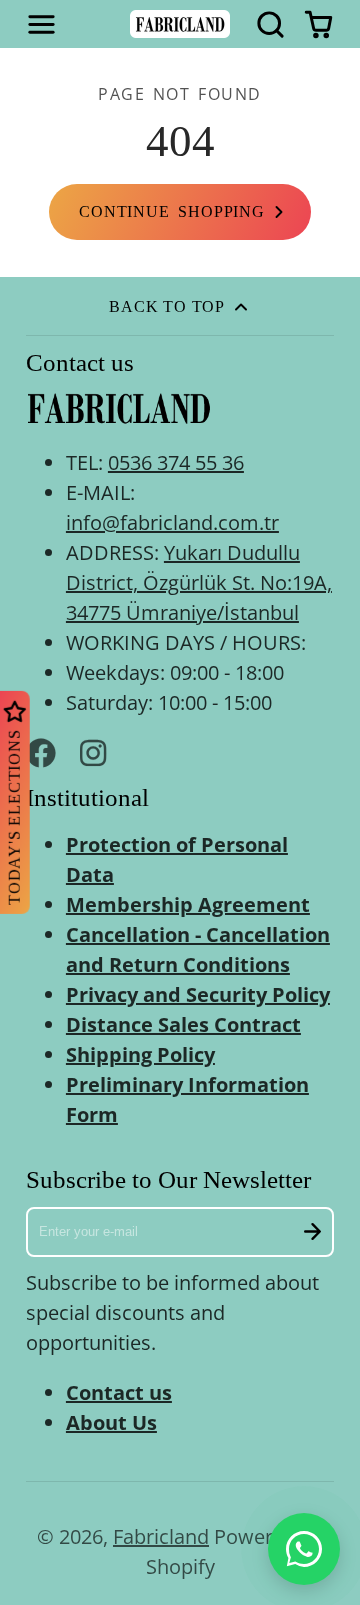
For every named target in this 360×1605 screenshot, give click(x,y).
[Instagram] (95, 753)
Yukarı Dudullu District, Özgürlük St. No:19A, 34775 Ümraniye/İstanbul (199, 582)
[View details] (118, 409)
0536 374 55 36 (176, 462)
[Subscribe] (313, 1232)
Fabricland (161, 1536)
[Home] (180, 24)
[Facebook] (41, 753)
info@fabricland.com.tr (172, 522)
